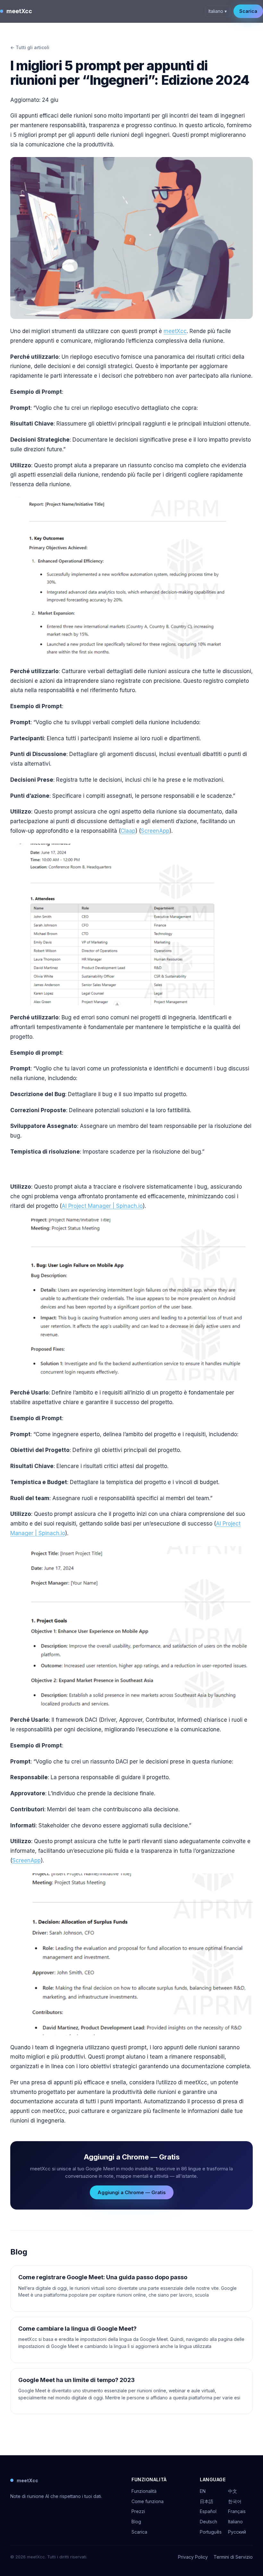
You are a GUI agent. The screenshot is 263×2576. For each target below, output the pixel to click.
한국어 (235, 2501)
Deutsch (208, 2522)
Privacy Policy (193, 2557)
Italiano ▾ (218, 11)
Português (211, 2532)
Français (237, 2511)
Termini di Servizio (233, 2557)
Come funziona (148, 2501)
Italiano (235, 2522)
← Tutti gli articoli (30, 47)
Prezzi (138, 2511)
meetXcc (19, 11)
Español (208, 2511)
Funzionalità (144, 2491)
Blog (136, 2522)
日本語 (207, 2501)
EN (203, 2491)
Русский (237, 2532)
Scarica (248, 11)
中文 (233, 2491)
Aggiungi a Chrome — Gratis (132, 2192)
